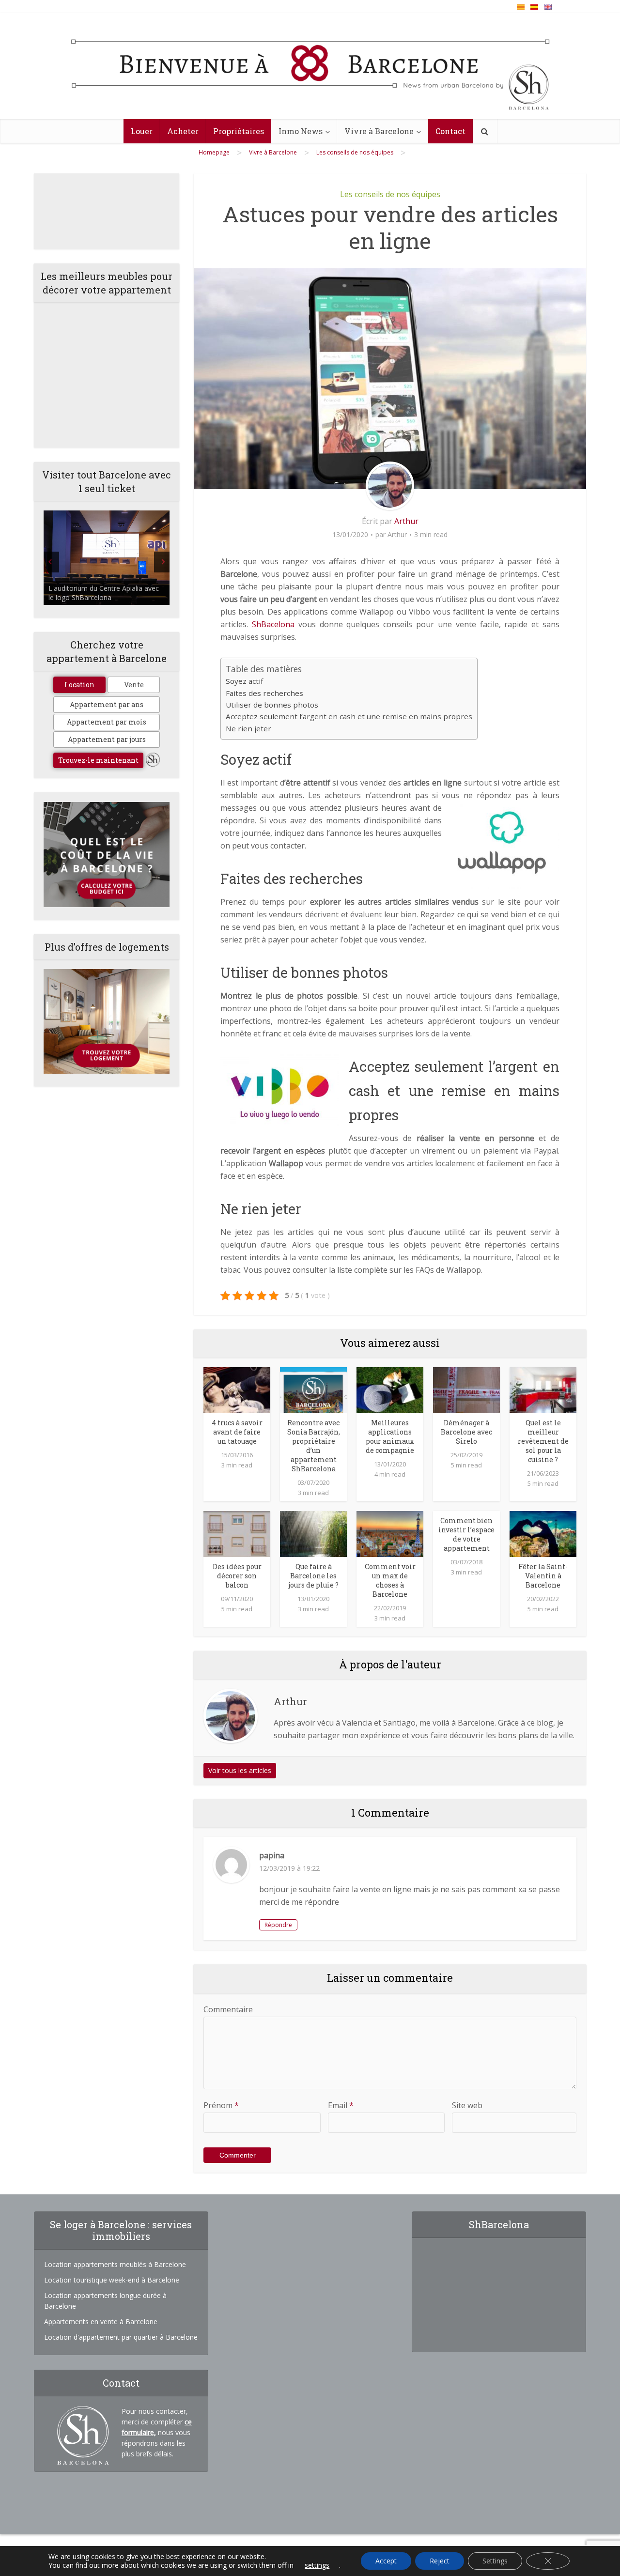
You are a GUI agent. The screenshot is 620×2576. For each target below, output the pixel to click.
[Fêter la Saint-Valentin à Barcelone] (543, 1533)
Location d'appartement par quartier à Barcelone (121, 2337)
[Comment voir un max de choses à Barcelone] (390, 1533)
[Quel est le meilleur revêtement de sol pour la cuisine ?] (543, 1389)
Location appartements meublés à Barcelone (115, 2264)
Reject (440, 2561)
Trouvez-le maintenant (98, 760)
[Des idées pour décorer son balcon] (237, 1533)
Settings (495, 2561)
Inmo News (301, 131)
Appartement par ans (107, 704)
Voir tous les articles (240, 1770)
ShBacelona (273, 624)
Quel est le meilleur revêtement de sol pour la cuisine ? (543, 1441)
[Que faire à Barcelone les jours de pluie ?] (313, 1533)
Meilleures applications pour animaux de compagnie (390, 1436)
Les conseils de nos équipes (390, 194)
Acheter (183, 131)
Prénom (221, 2105)
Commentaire (228, 2009)
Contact (450, 131)
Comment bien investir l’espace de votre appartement (466, 1534)
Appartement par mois (107, 722)
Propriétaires (239, 131)
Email (341, 2105)
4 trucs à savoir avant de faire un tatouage (237, 1432)
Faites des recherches (264, 693)
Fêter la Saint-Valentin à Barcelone (543, 1576)
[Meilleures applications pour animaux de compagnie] (390, 1389)
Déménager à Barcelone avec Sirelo (466, 1432)
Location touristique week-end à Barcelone (112, 2280)
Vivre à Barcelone (379, 131)
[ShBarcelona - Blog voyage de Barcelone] (310, 66)
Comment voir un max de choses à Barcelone (390, 1580)
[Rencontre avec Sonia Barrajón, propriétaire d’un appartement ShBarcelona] (313, 1389)
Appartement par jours (107, 739)
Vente (134, 685)
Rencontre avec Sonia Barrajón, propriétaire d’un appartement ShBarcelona (314, 1446)
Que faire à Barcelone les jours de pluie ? (313, 1576)
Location (79, 685)
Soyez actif (244, 681)
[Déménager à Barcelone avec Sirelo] (466, 1389)
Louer (142, 131)
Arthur (406, 521)
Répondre (278, 1925)
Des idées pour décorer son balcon (237, 1576)
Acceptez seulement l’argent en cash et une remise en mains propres (349, 716)
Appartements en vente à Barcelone (101, 2321)
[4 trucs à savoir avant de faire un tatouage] (237, 1389)
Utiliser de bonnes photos (272, 705)
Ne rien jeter (248, 728)
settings (317, 2565)
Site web (467, 2105)
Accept (386, 2561)
